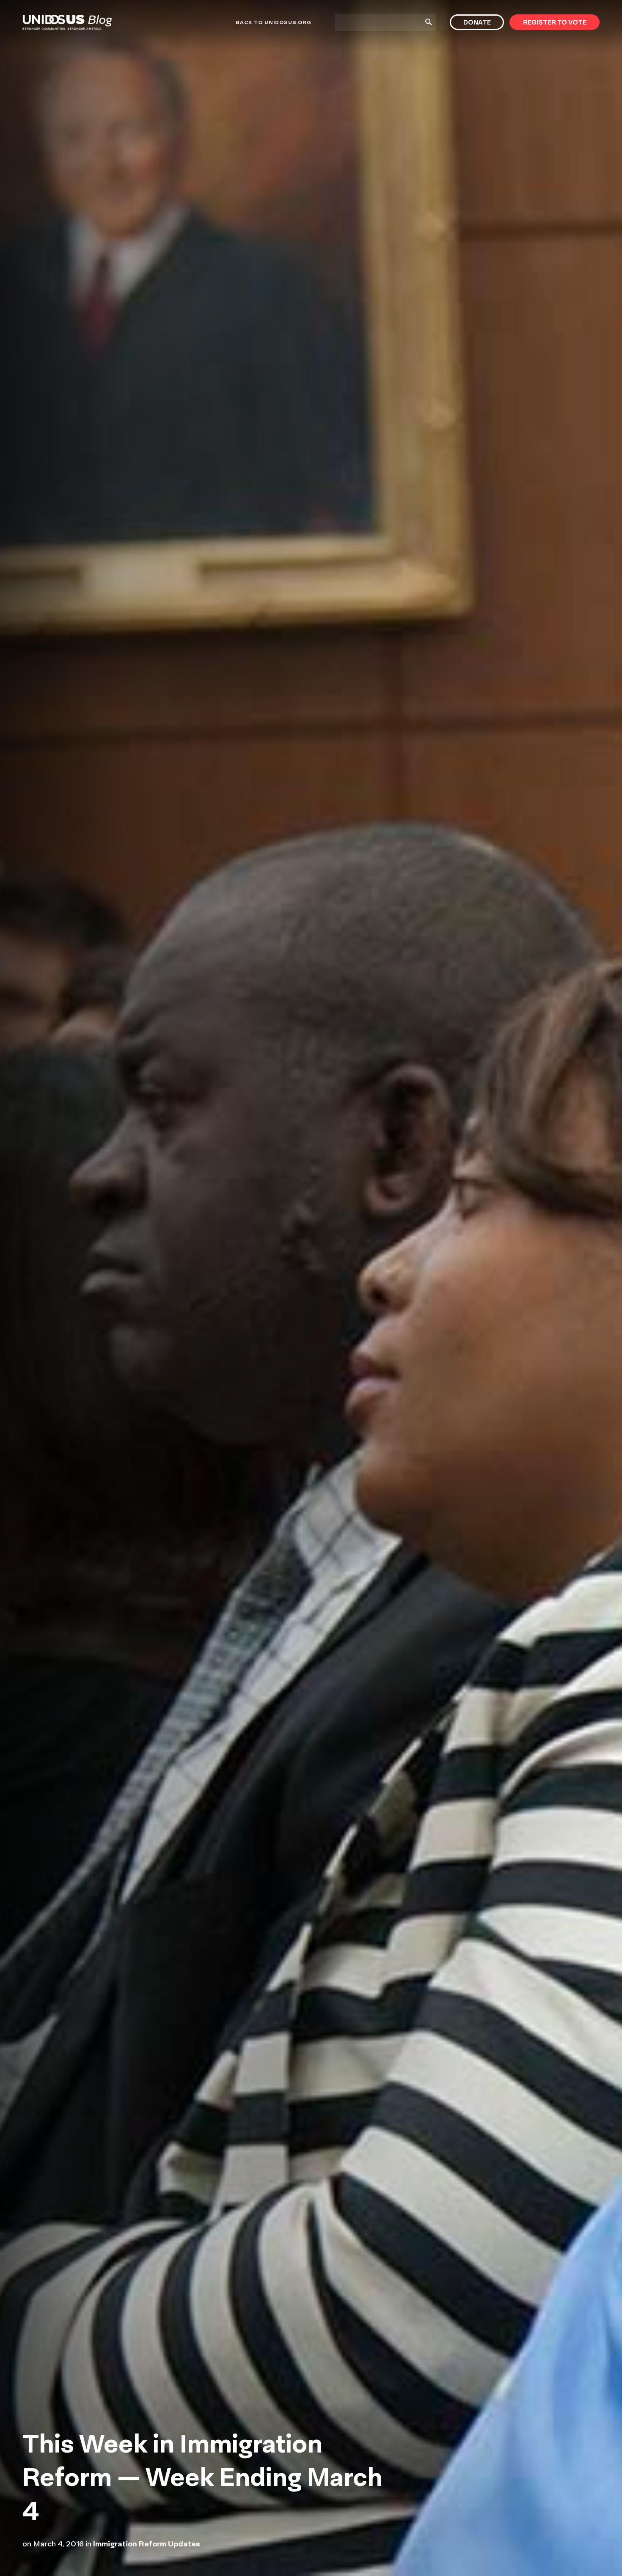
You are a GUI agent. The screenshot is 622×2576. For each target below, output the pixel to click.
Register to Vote (555, 22)
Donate (477, 22)
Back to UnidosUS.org (273, 22)
